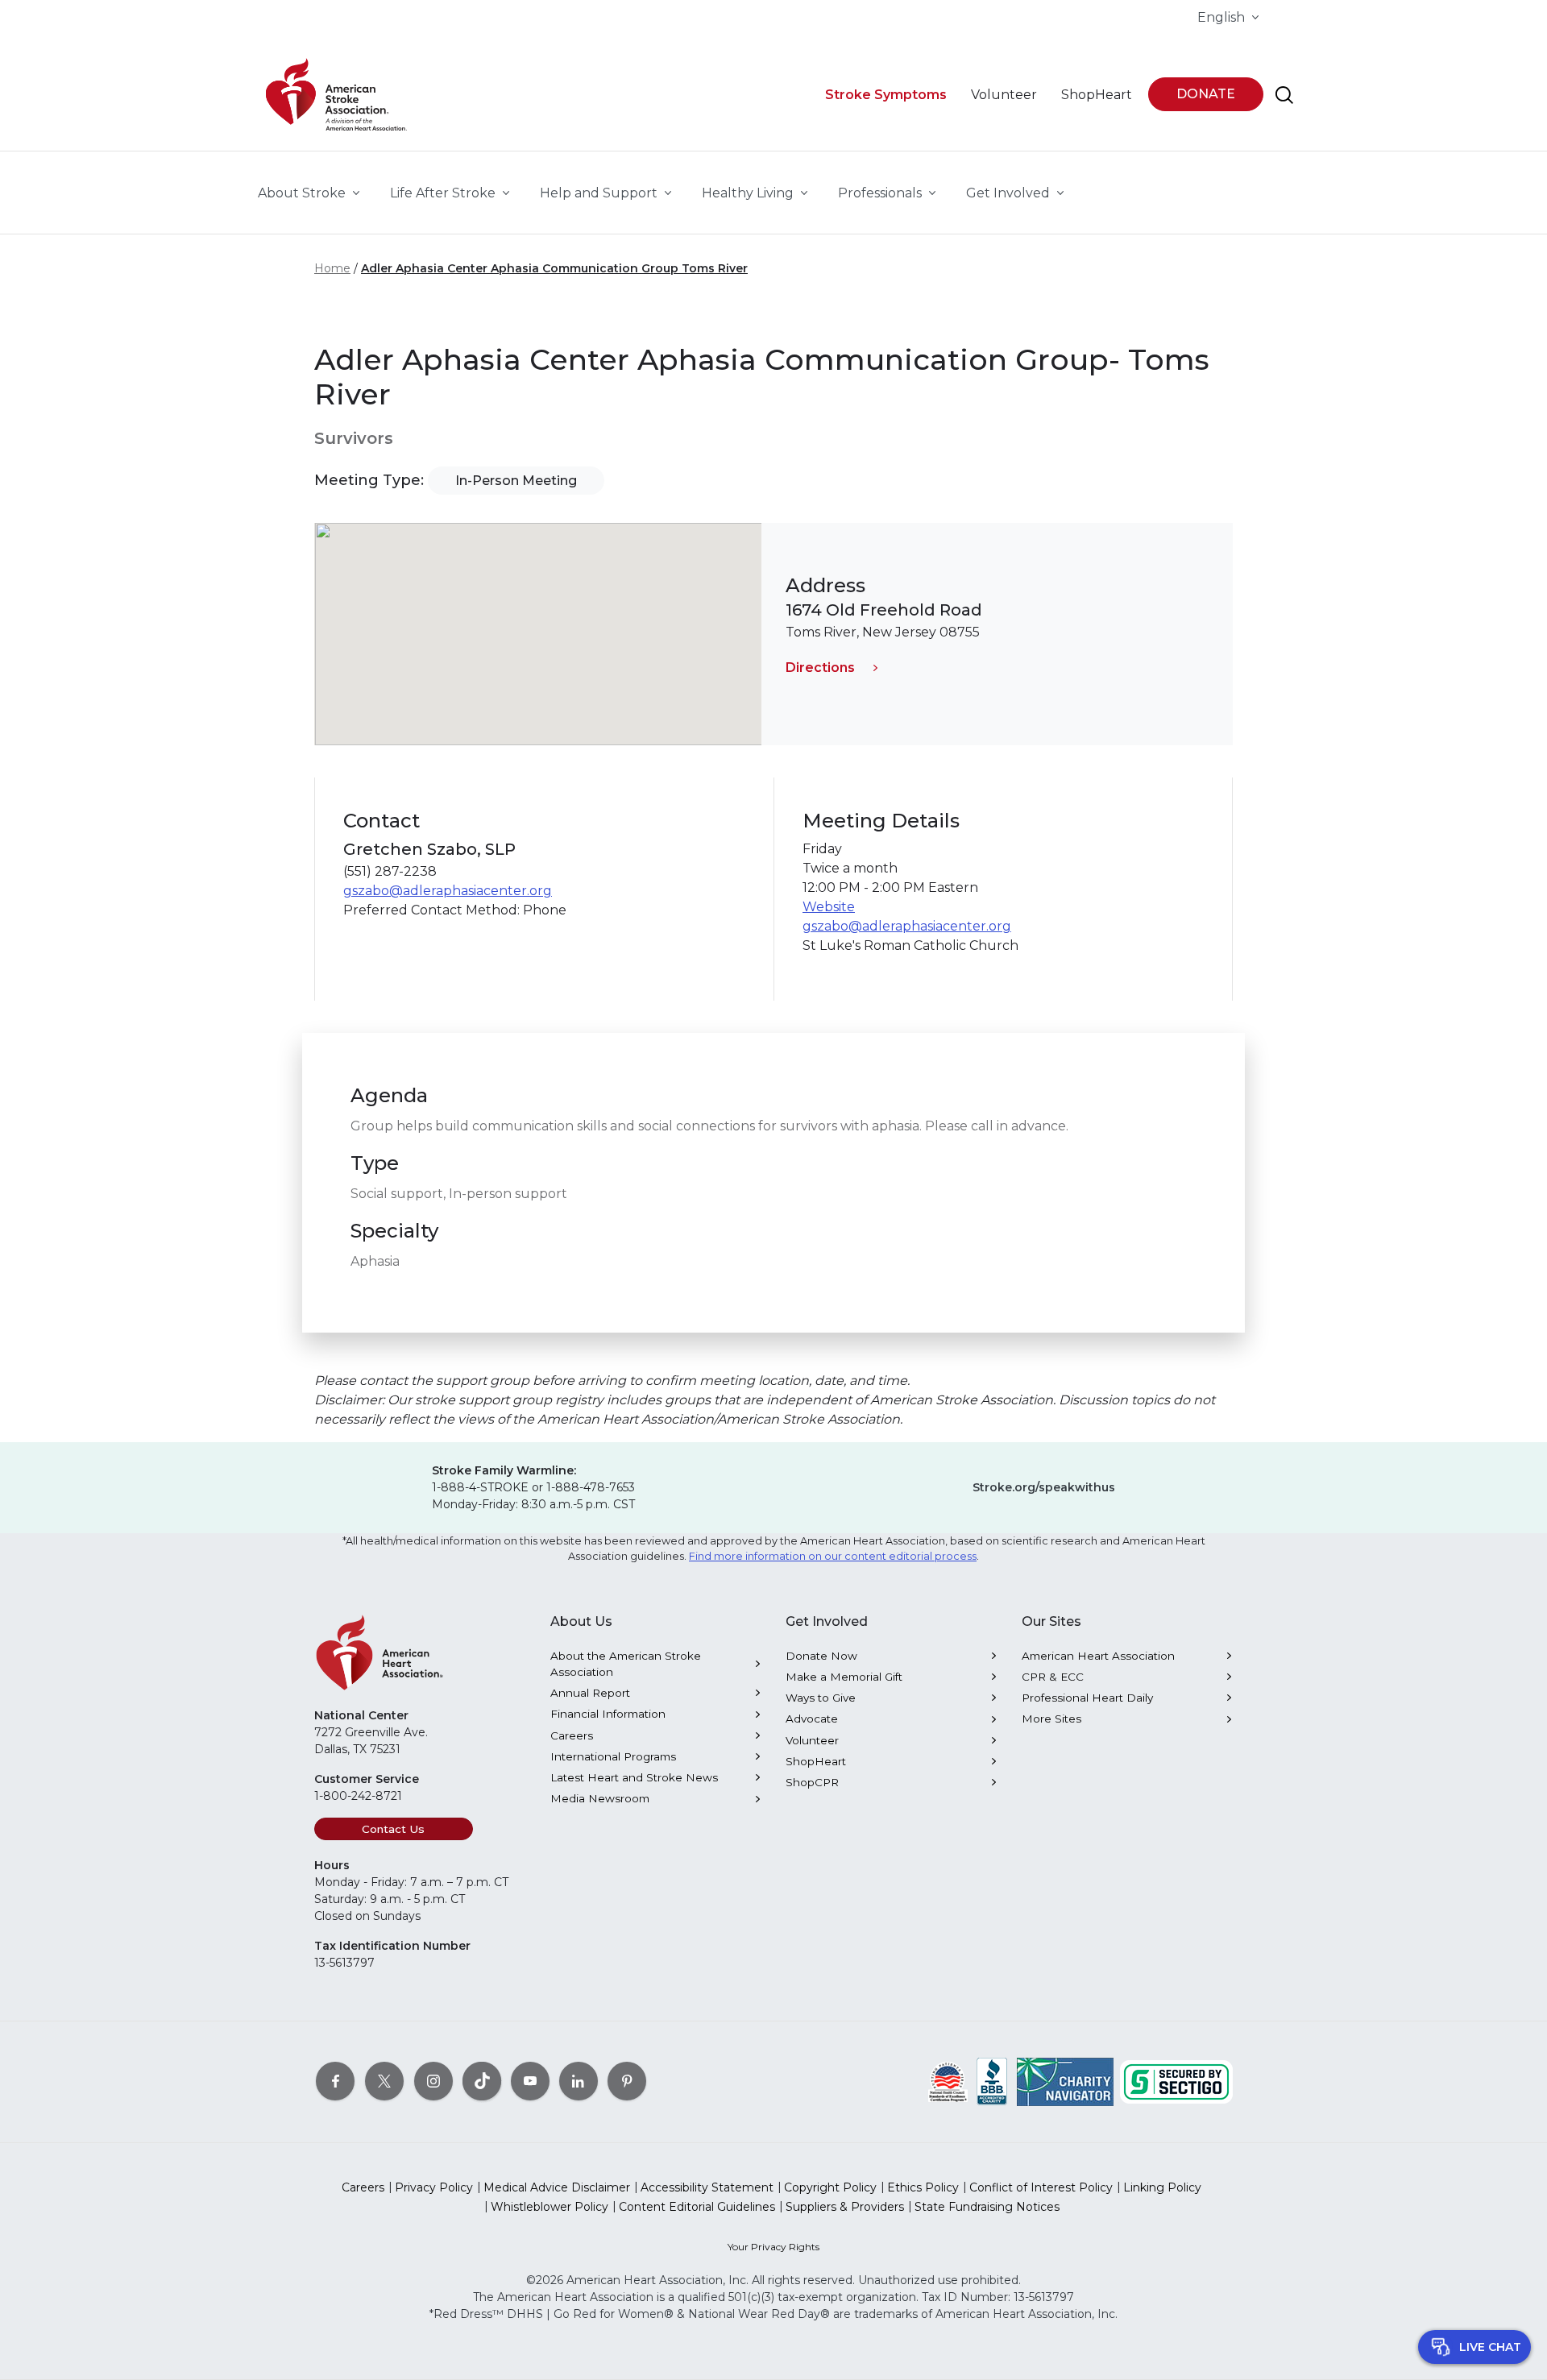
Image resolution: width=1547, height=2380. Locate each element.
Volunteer (812, 1740)
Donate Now (821, 1656)
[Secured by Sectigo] (1176, 2081)
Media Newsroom (600, 1798)
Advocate (812, 1719)
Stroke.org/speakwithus (1044, 1487)
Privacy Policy (434, 2187)
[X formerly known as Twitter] (384, 2081)
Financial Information (608, 1714)
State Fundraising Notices (987, 2207)
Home (332, 268)
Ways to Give (821, 1698)
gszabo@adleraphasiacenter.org (448, 891)
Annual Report (590, 1693)
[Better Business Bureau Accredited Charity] (992, 2081)
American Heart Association (1098, 1656)
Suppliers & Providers (845, 2207)
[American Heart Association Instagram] (433, 2081)
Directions (820, 668)
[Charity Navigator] (1065, 2081)
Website (829, 907)
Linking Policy (1162, 2187)
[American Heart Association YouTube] (530, 2081)
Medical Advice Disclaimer (557, 2187)
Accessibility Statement (707, 2187)
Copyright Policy (830, 2187)
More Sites (1051, 1719)
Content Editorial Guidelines (697, 2207)
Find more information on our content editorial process (833, 1556)
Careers (572, 1735)
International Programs (613, 1756)
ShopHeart (816, 1761)
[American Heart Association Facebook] (335, 2081)
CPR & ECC (1053, 1677)
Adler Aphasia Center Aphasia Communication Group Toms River (554, 268)
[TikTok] (482, 2081)
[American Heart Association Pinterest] (627, 2081)
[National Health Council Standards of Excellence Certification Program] (948, 2081)
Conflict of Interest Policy (1041, 2187)
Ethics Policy (923, 2187)
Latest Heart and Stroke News (634, 1777)
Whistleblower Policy (550, 2207)
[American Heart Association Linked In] (579, 2081)
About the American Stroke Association (626, 1664)
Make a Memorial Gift (844, 1677)
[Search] (1284, 95)
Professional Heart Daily (1087, 1698)
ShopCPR (812, 1782)
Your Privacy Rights (773, 2247)
